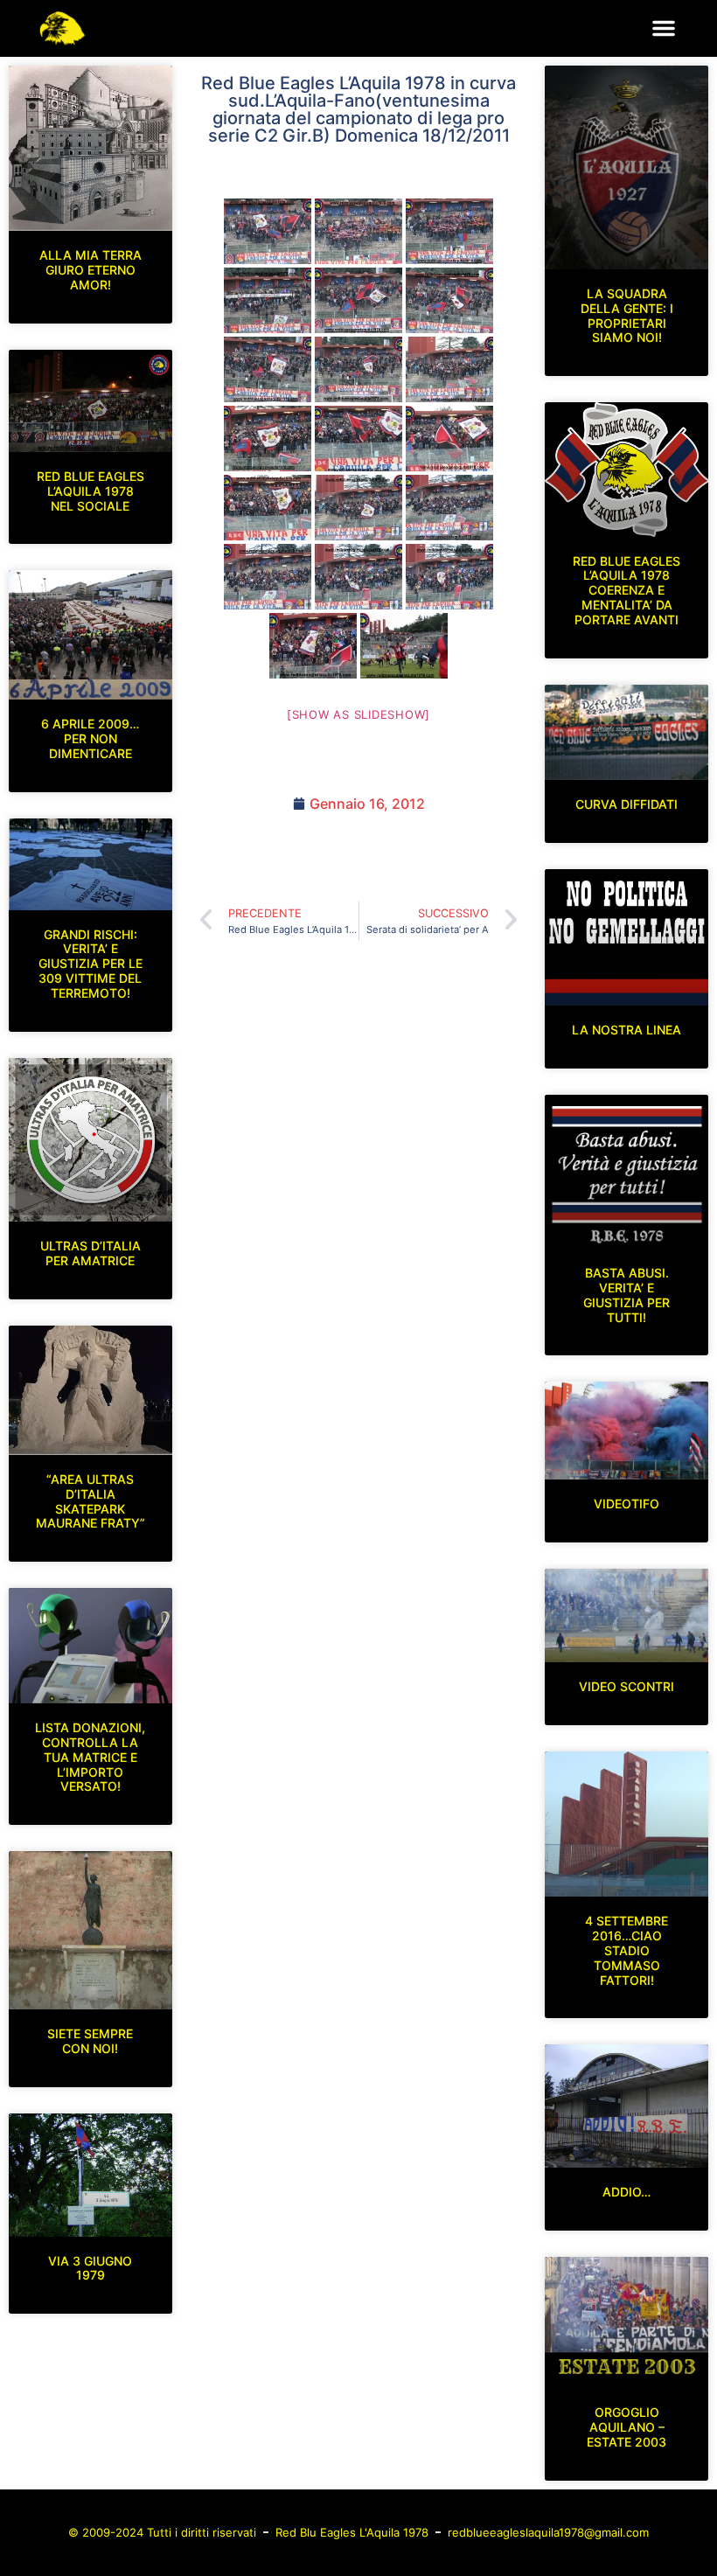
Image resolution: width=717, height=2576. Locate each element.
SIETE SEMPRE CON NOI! (90, 2041)
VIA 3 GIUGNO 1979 (90, 2268)
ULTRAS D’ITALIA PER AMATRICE (90, 1253)
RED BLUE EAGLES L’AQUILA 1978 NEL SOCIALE (90, 491)
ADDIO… (627, 2192)
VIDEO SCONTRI (627, 1686)
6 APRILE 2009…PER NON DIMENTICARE (90, 738)
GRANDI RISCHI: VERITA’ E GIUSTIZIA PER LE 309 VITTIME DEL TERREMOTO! (90, 964)
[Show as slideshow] (358, 714)
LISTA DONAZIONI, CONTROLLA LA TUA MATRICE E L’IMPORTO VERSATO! (90, 1757)
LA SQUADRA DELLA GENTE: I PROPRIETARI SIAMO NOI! (627, 315)
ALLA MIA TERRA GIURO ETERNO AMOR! (90, 270)
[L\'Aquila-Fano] (268, 231)
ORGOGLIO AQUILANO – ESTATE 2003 (627, 2427)
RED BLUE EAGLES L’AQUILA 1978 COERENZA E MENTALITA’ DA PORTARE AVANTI (627, 590)
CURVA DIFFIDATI (627, 804)
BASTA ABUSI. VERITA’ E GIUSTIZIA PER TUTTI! (627, 1295)
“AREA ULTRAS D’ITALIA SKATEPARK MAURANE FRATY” (90, 1501)
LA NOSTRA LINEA (627, 1030)
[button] (664, 28)
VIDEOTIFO (627, 1504)
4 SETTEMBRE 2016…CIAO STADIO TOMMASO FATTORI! (627, 1950)
